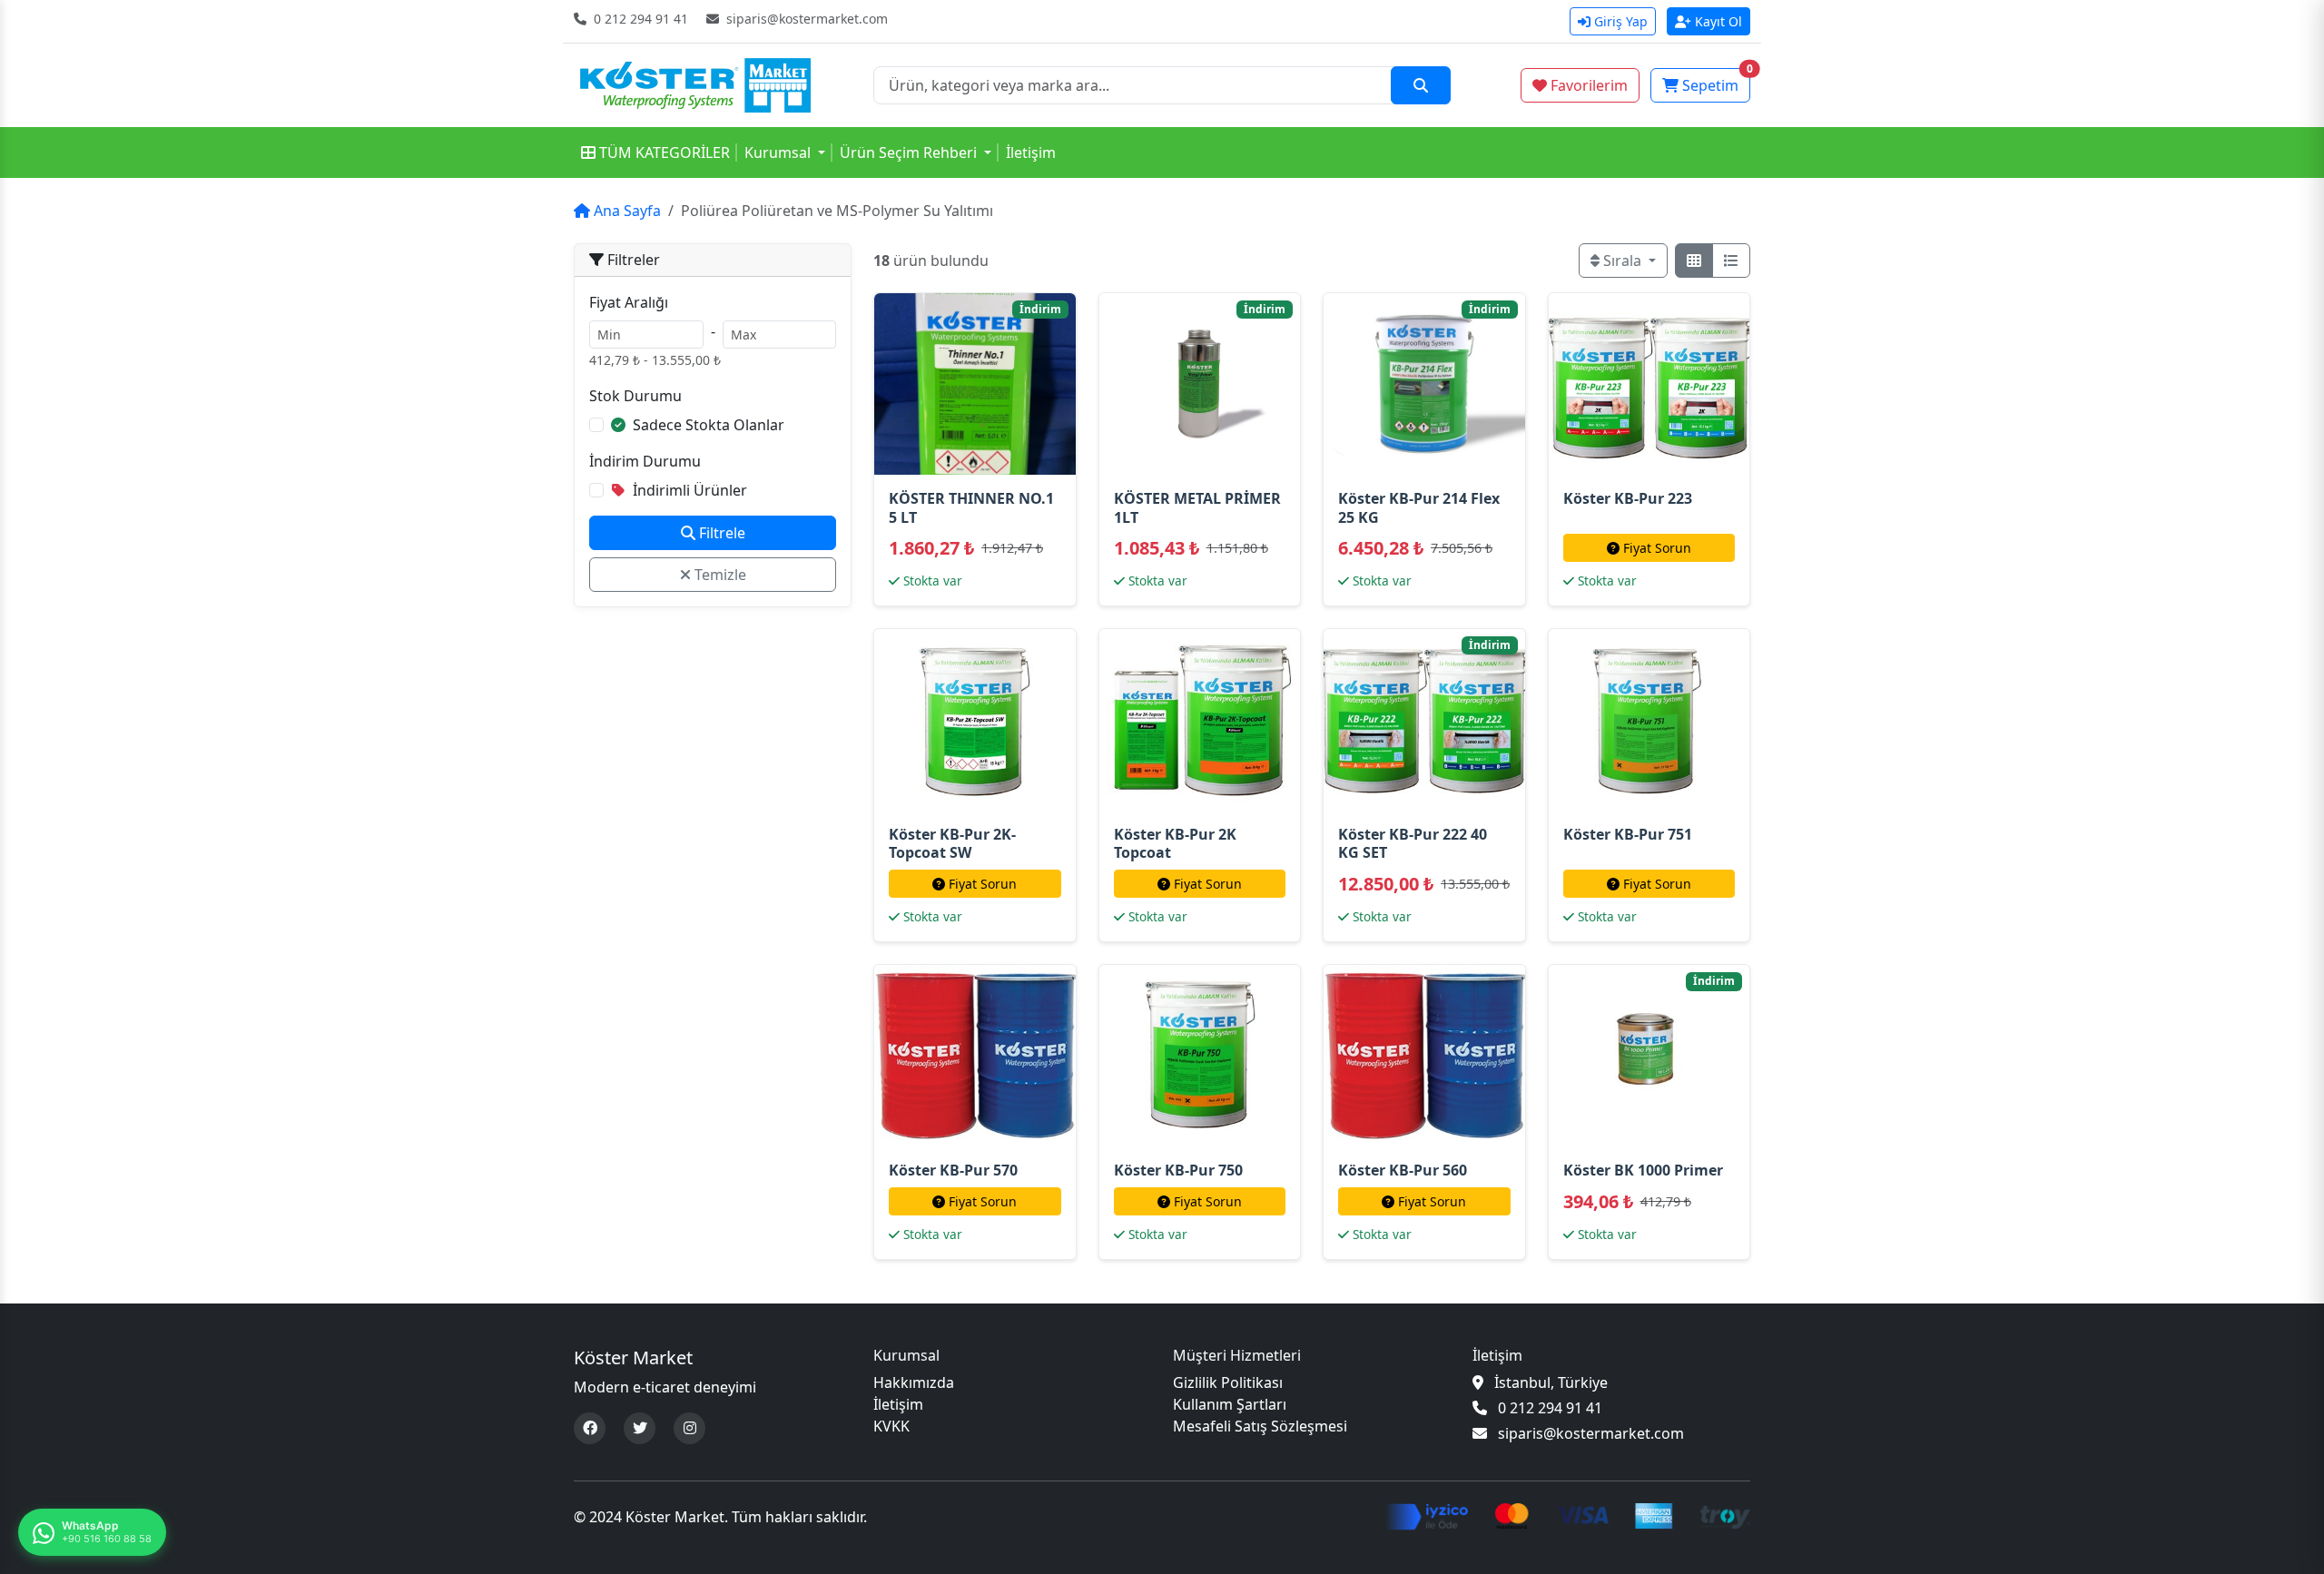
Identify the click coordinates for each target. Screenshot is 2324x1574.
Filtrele (720, 533)
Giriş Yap (1621, 21)
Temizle (719, 575)
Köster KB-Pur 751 (1628, 834)
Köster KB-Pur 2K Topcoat (1175, 844)
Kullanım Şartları (1230, 1404)
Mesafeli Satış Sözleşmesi (1260, 1426)
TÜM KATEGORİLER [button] (665, 152)
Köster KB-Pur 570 (953, 1170)
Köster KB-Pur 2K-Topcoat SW (952, 844)
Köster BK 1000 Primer (1643, 1170)
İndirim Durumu (645, 461)
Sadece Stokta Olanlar (707, 425)
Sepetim (1716, 82)
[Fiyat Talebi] (1626, 384)
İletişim (1031, 152)
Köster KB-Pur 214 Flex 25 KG (1419, 508)
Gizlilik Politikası (1228, 1382)
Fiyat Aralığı (629, 302)
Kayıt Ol (1718, 21)
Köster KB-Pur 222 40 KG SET (1413, 844)
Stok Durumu (635, 396)
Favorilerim (1589, 85)
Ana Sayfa (625, 211)
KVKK (891, 1426)
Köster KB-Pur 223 (1628, 498)
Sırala (1622, 261)
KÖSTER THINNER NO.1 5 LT (971, 508)
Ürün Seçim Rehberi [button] (908, 152)
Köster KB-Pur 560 (1403, 1170)
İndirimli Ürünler (688, 490)
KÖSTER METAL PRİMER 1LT (1197, 508)
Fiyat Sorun (1657, 548)
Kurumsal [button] (778, 152)
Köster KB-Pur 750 (1178, 1170)
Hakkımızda (914, 1382)
